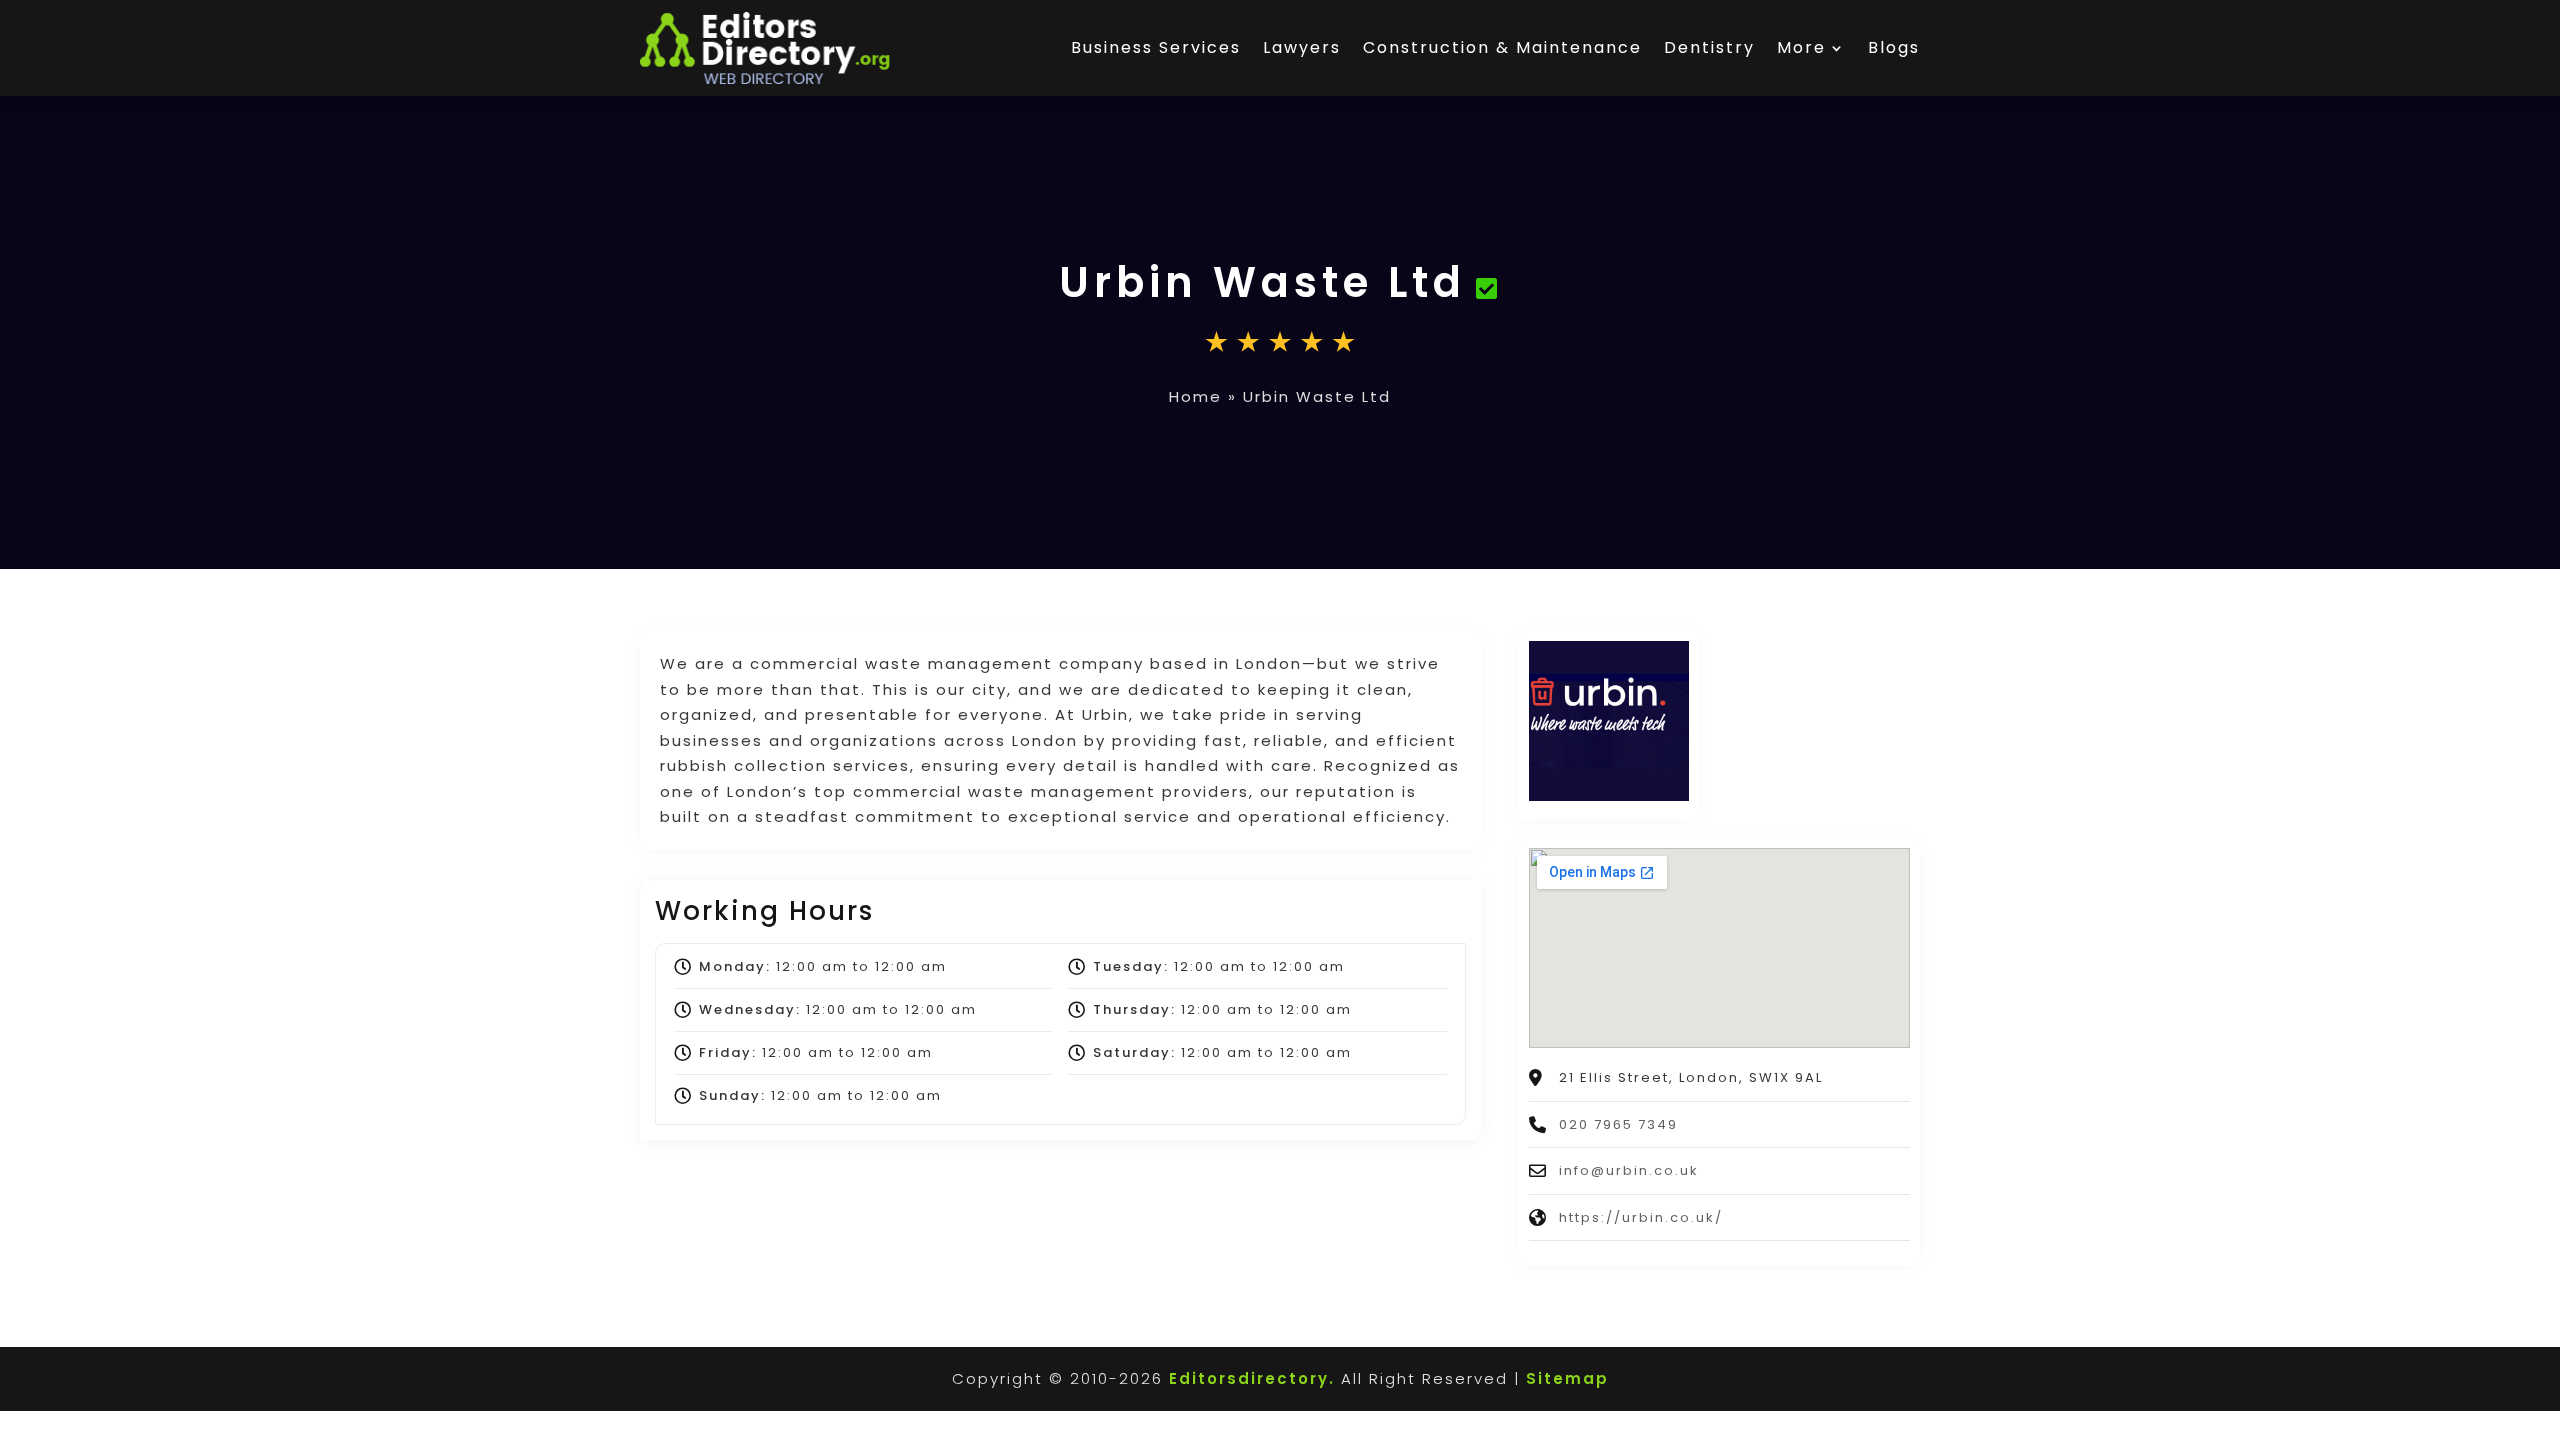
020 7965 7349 (1618, 1124)
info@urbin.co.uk (1629, 1170)
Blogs (1894, 47)
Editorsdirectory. (1252, 1378)
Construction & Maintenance (1502, 47)
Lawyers (1302, 47)
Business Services (1156, 47)
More (1801, 47)
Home (1195, 396)
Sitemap (1567, 1378)
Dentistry (1709, 47)
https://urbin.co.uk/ (1641, 1217)
